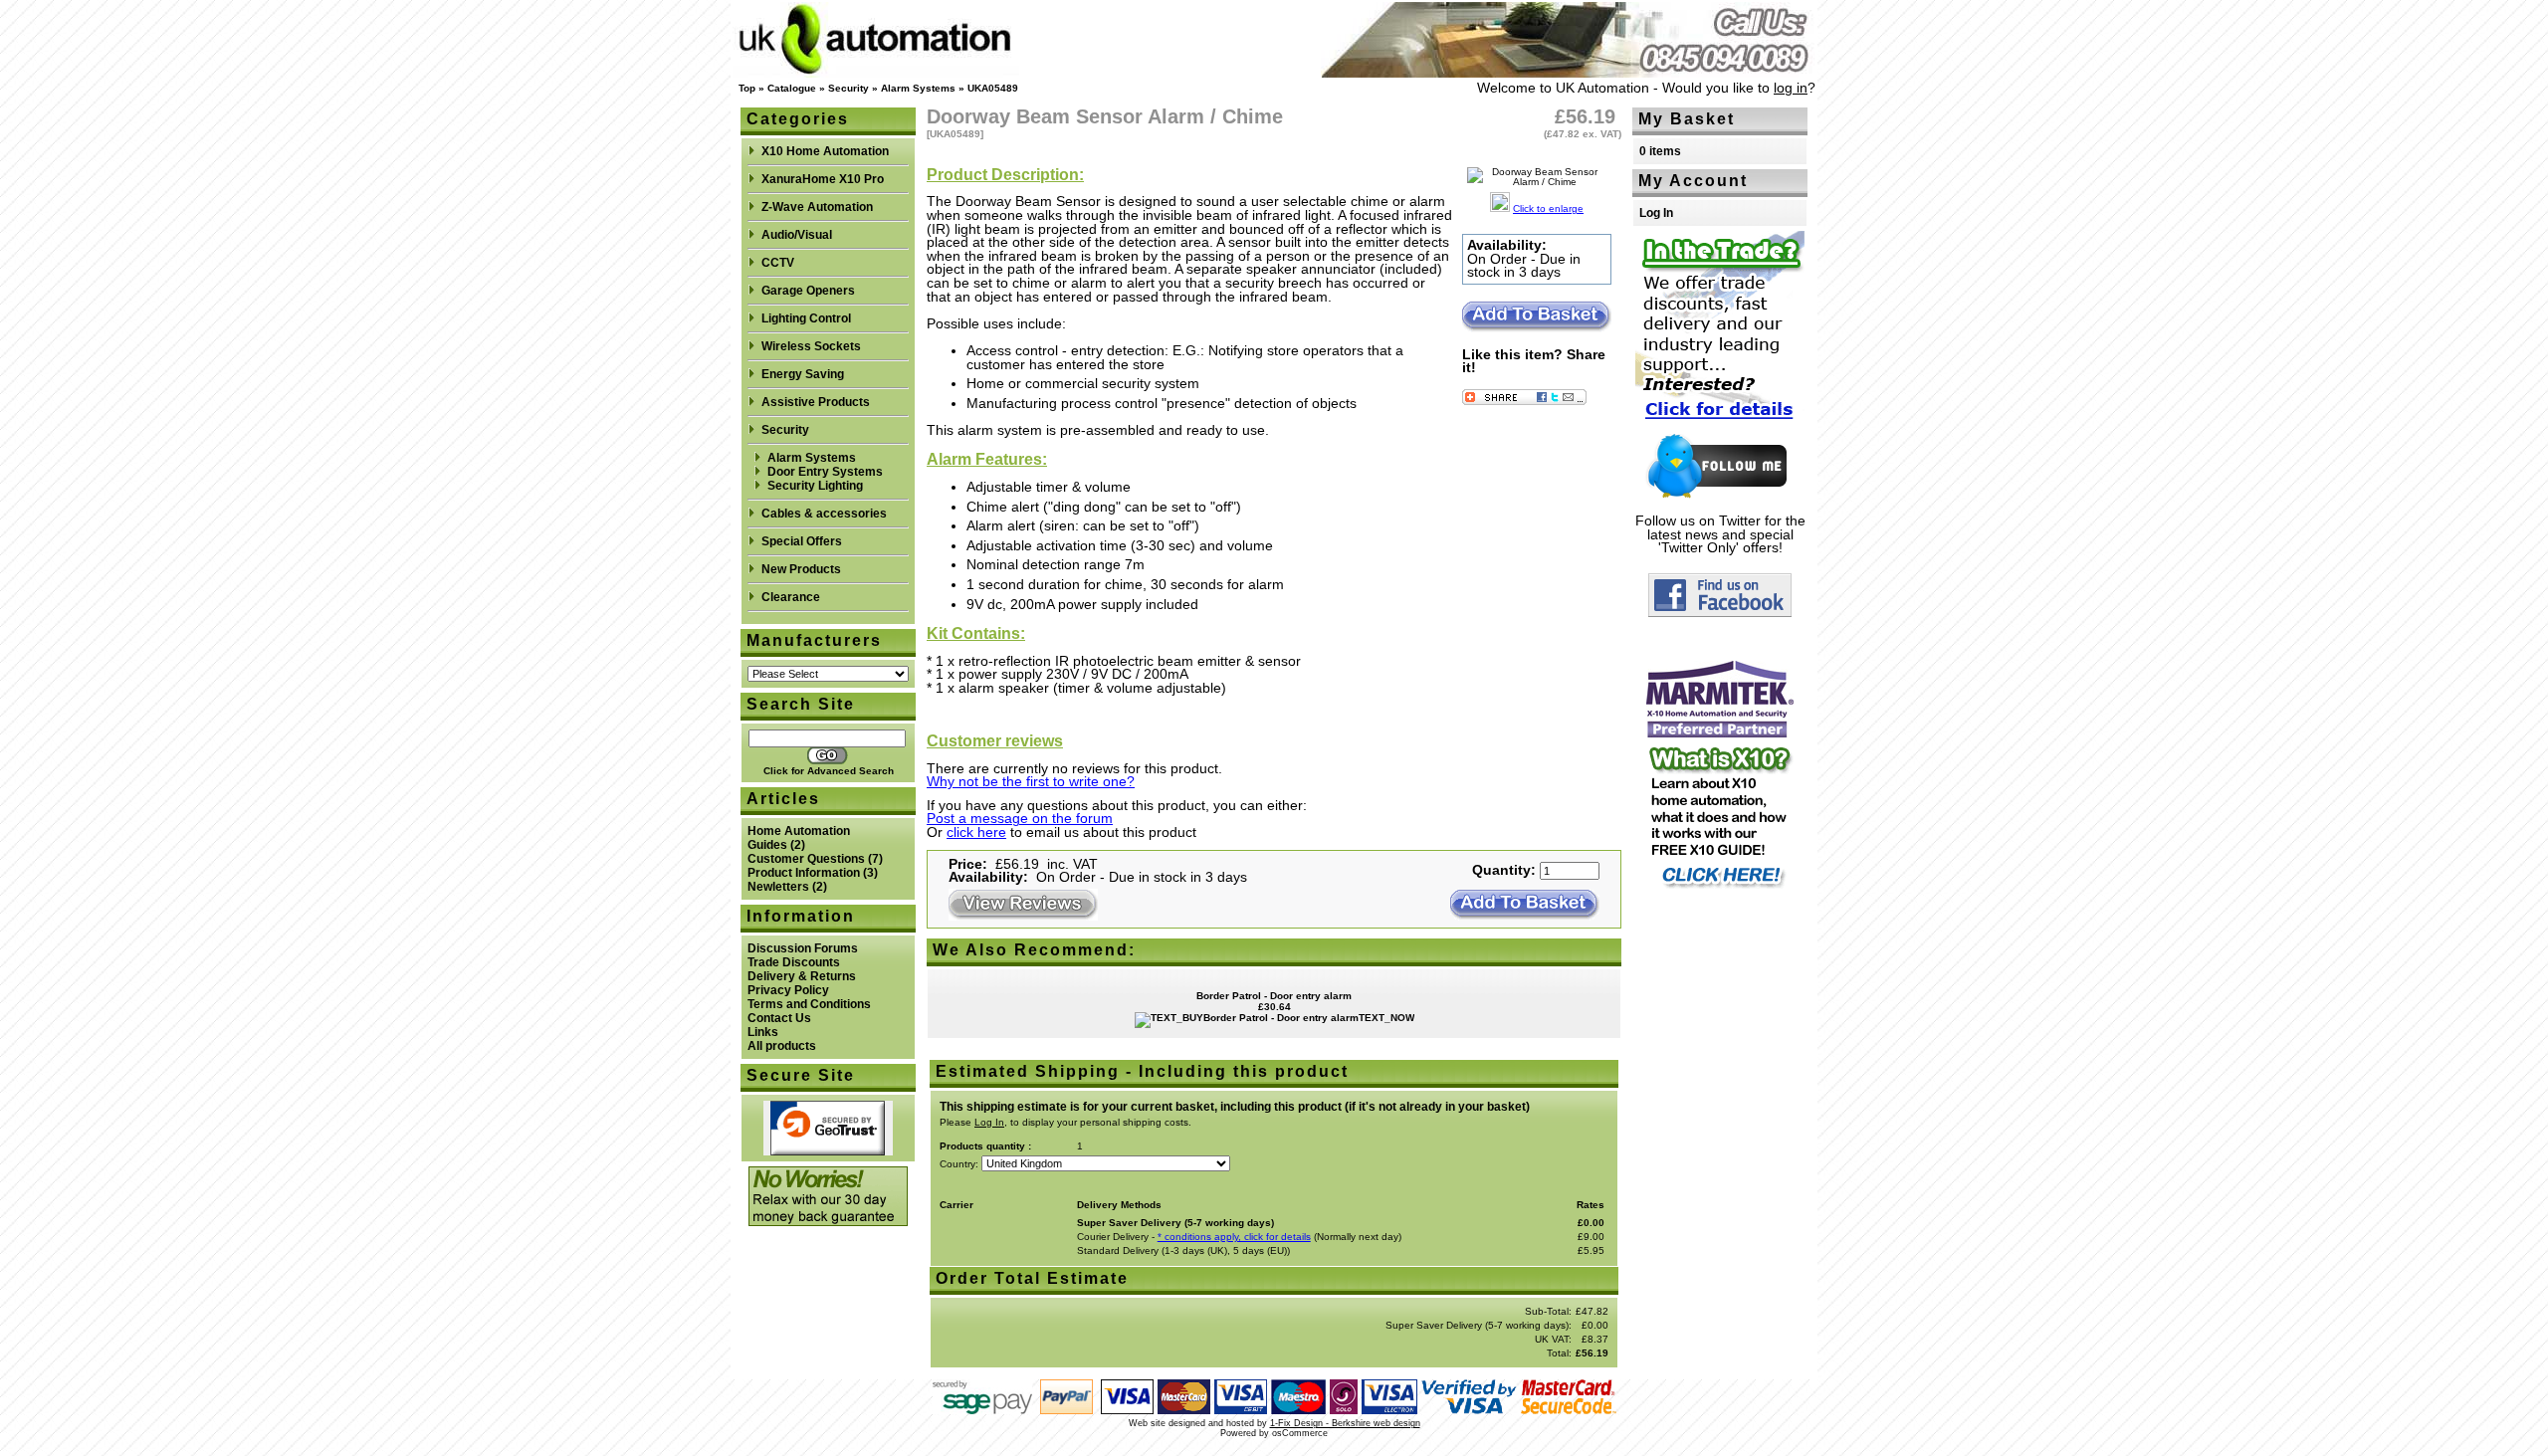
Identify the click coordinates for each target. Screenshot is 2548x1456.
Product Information (804, 873)
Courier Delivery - (1117, 1237)
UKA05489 (993, 88)
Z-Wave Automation (817, 207)
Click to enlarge (1548, 208)
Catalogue (792, 88)
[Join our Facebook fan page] (1720, 612)
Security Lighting (815, 486)
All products (782, 1046)
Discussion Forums (803, 948)
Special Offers (802, 541)
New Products (801, 569)
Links (763, 1032)
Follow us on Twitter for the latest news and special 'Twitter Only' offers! (1720, 534)
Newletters (778, 887)
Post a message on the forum (1020, 819)
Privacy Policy (788, 990)
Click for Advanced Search (829, 771)
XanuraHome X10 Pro (823, 179)
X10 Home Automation (825, 151)
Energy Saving (803, 374)
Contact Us (779, 1018)
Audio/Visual (797, 235)
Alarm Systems (918, 88)
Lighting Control (806, 318)
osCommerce (1300, 1433)
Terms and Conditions (809, 1004)
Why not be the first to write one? (1031, 782)
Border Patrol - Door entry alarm (1274, 996)
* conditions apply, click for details (1234, 1237)
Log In (1656, 213)
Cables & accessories (824, 514)
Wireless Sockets (811, 346)
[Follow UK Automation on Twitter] (1720, 496)
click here (976, 832)
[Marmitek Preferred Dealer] (1720, 732)
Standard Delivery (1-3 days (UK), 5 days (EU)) (1183, 1250)
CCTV (778, 263)
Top (747, 88)
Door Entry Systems (825, 472)
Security (849, 88)
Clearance (791, 597)
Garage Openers (808, 291)
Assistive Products (816, 402)
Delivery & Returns (802, 976)
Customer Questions (806, 859)
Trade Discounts (794, 962)
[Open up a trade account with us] (1720, 424)
